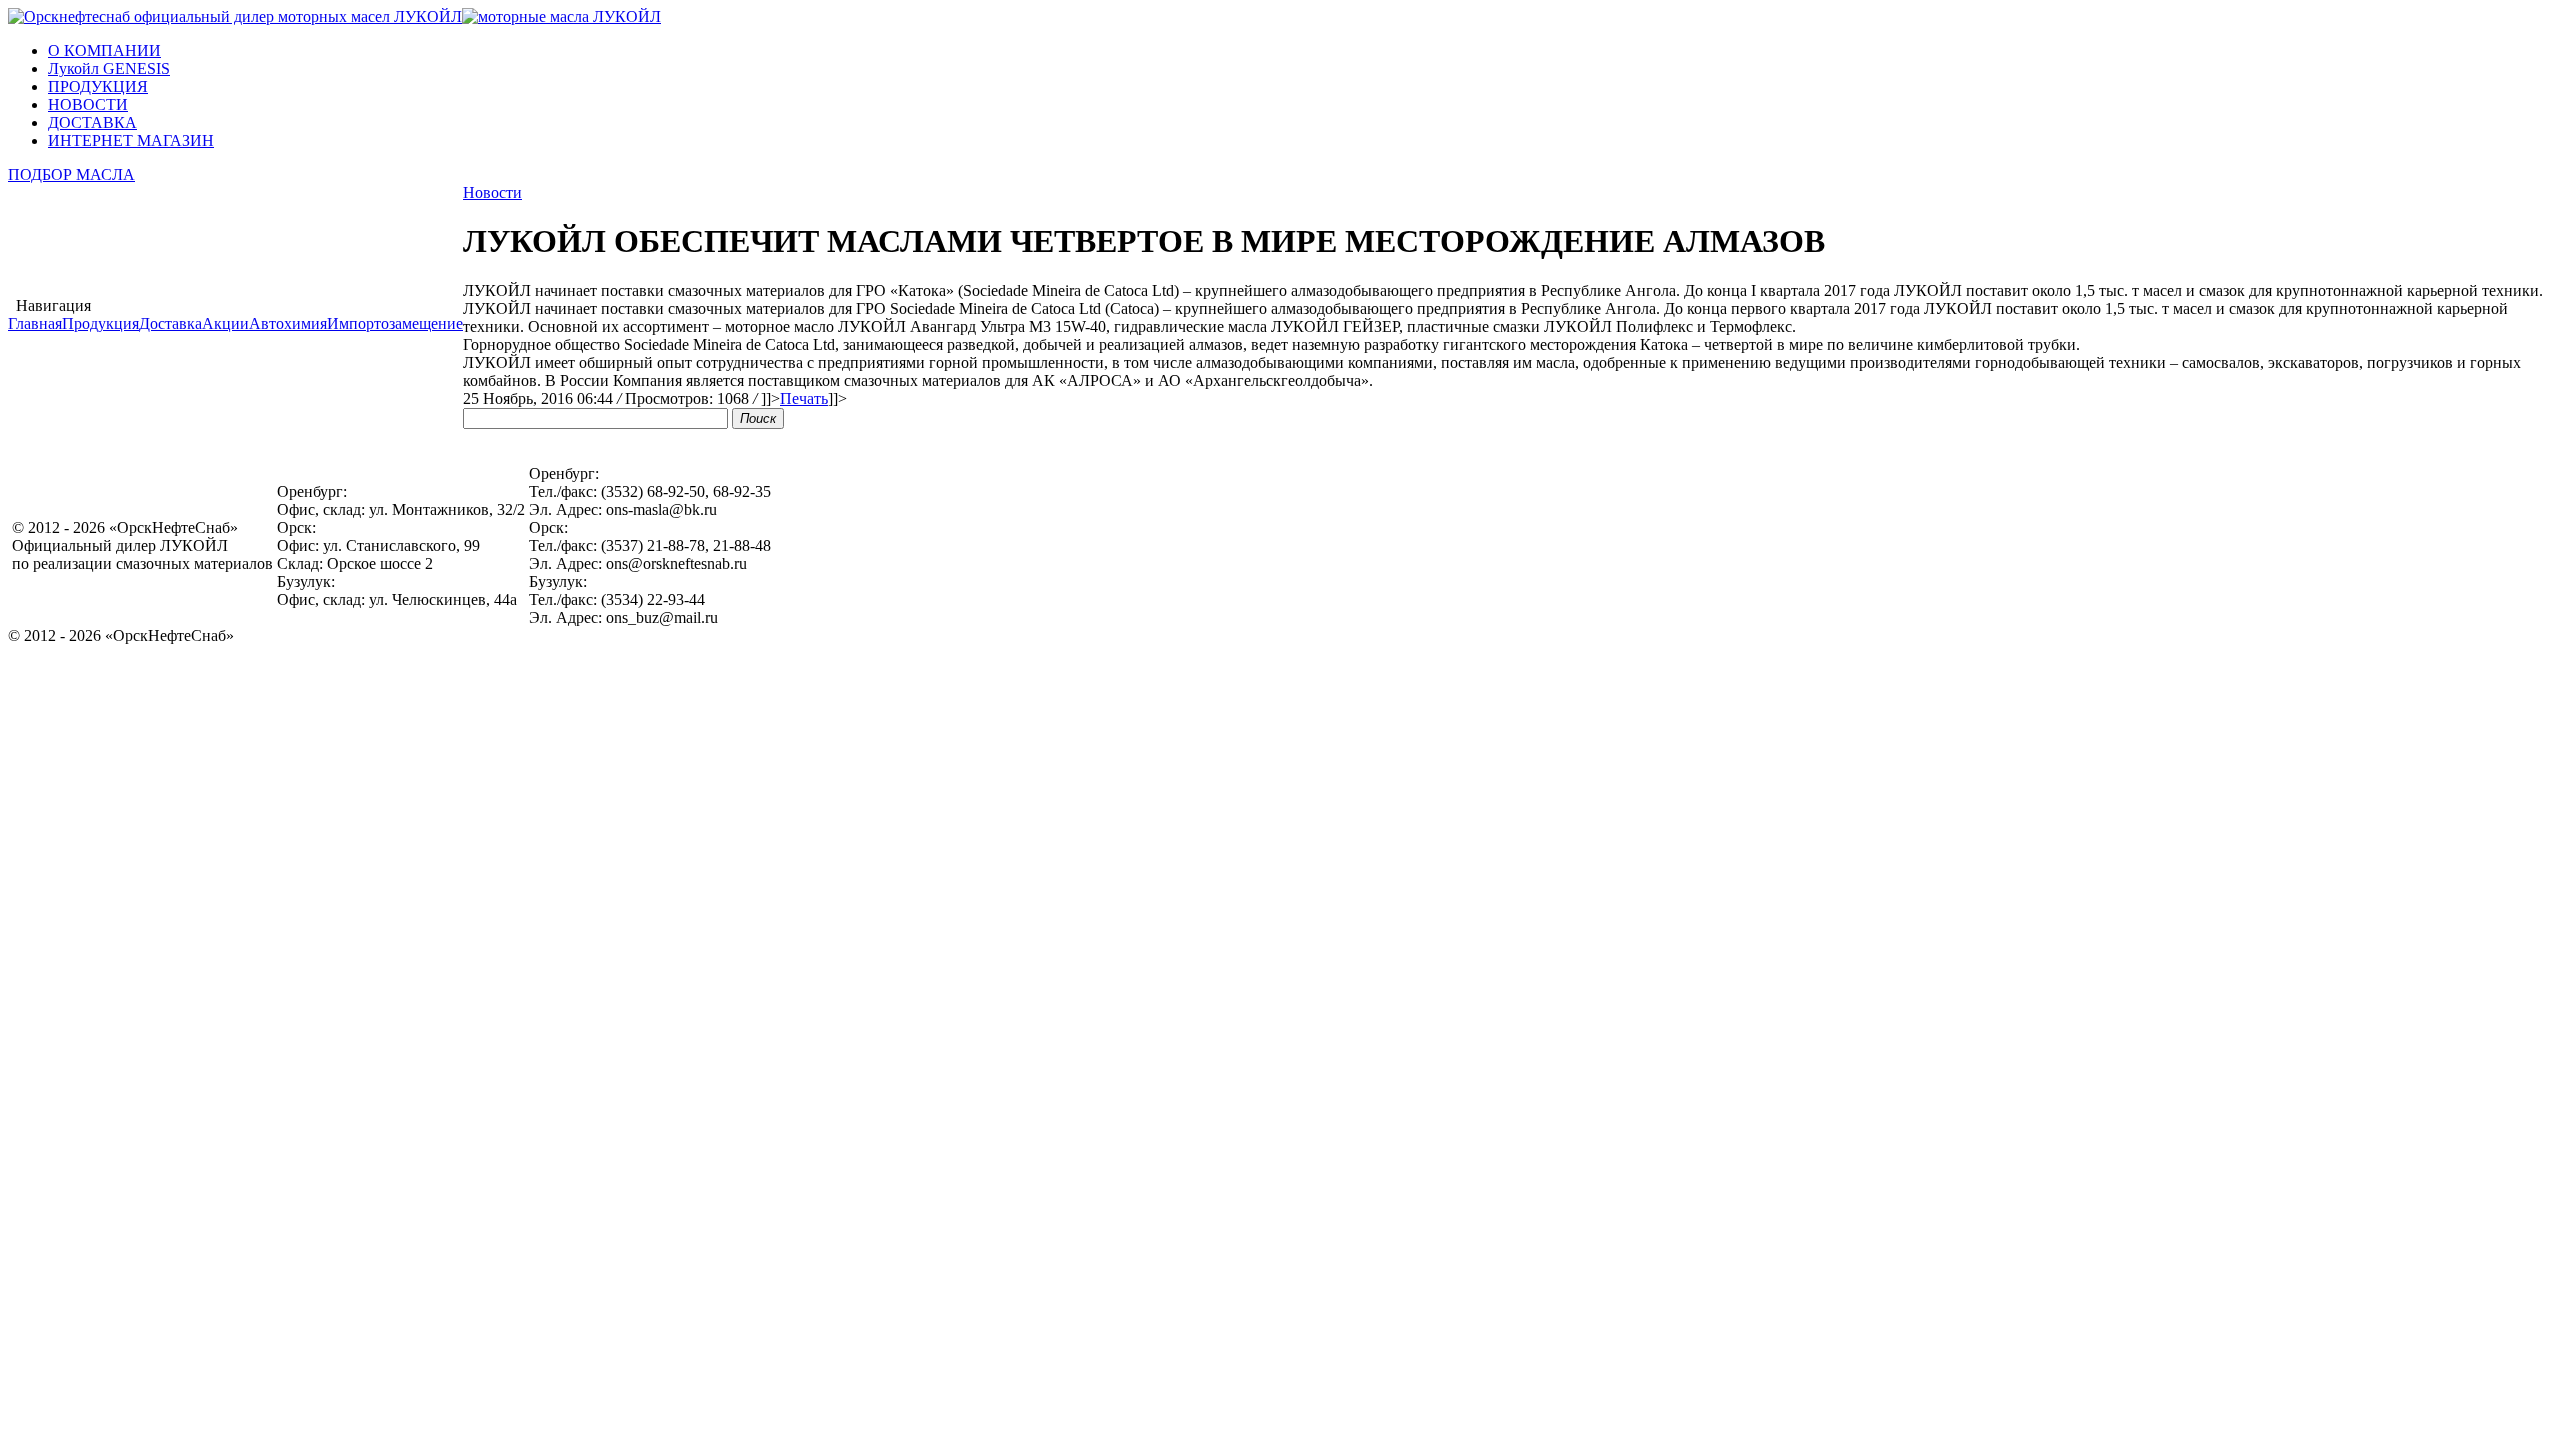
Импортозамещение (395, 323)
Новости (492, 192)
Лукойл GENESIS (109, 68)
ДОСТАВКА (92, 122)
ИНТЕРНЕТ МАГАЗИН (131, 140)
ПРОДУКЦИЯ (98, 86)
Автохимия (288, 323)
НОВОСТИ (88, 104)
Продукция (100, 323)
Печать (804, 398)
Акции (225, 323)
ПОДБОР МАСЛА (71, 174)
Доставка (170, 323)
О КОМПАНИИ (104, 50)
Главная (35, 323)
